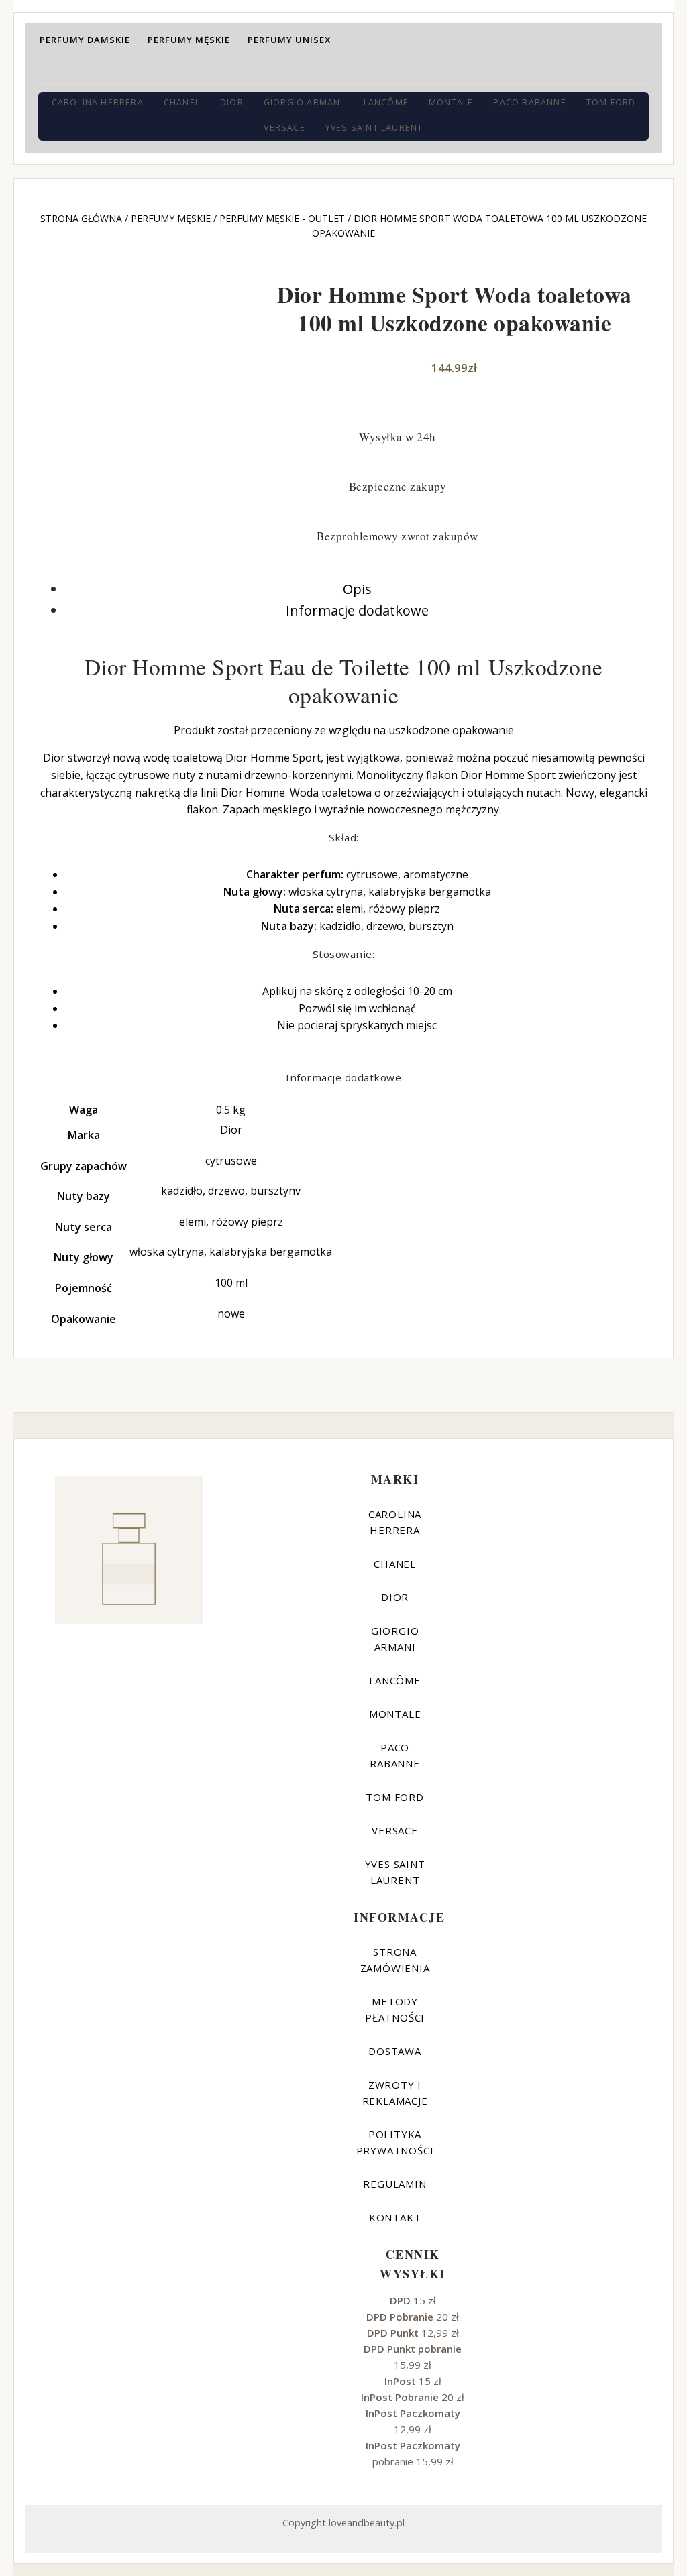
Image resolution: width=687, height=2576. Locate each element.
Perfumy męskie (189, 40)
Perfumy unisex (289, 40)
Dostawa (395, 2051)
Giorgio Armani (304, 102)
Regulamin (394, 2184)
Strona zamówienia (395, 1960)
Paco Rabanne (529, 102)
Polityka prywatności (395, 2142)
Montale (451, 102)
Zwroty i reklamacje (395, 2093)
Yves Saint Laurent (374, 128)
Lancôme (386, 102)
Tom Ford (611, 102)
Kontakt (395, 2217)
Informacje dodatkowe (357, 610)
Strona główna (81, 218)
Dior (232, 102)
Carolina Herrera (98, 102)
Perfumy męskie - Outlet (282, 218)
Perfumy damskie (85, 40)
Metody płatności (395, 2009)
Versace (284, 128)
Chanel (182, 102)
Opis (357, 589)
